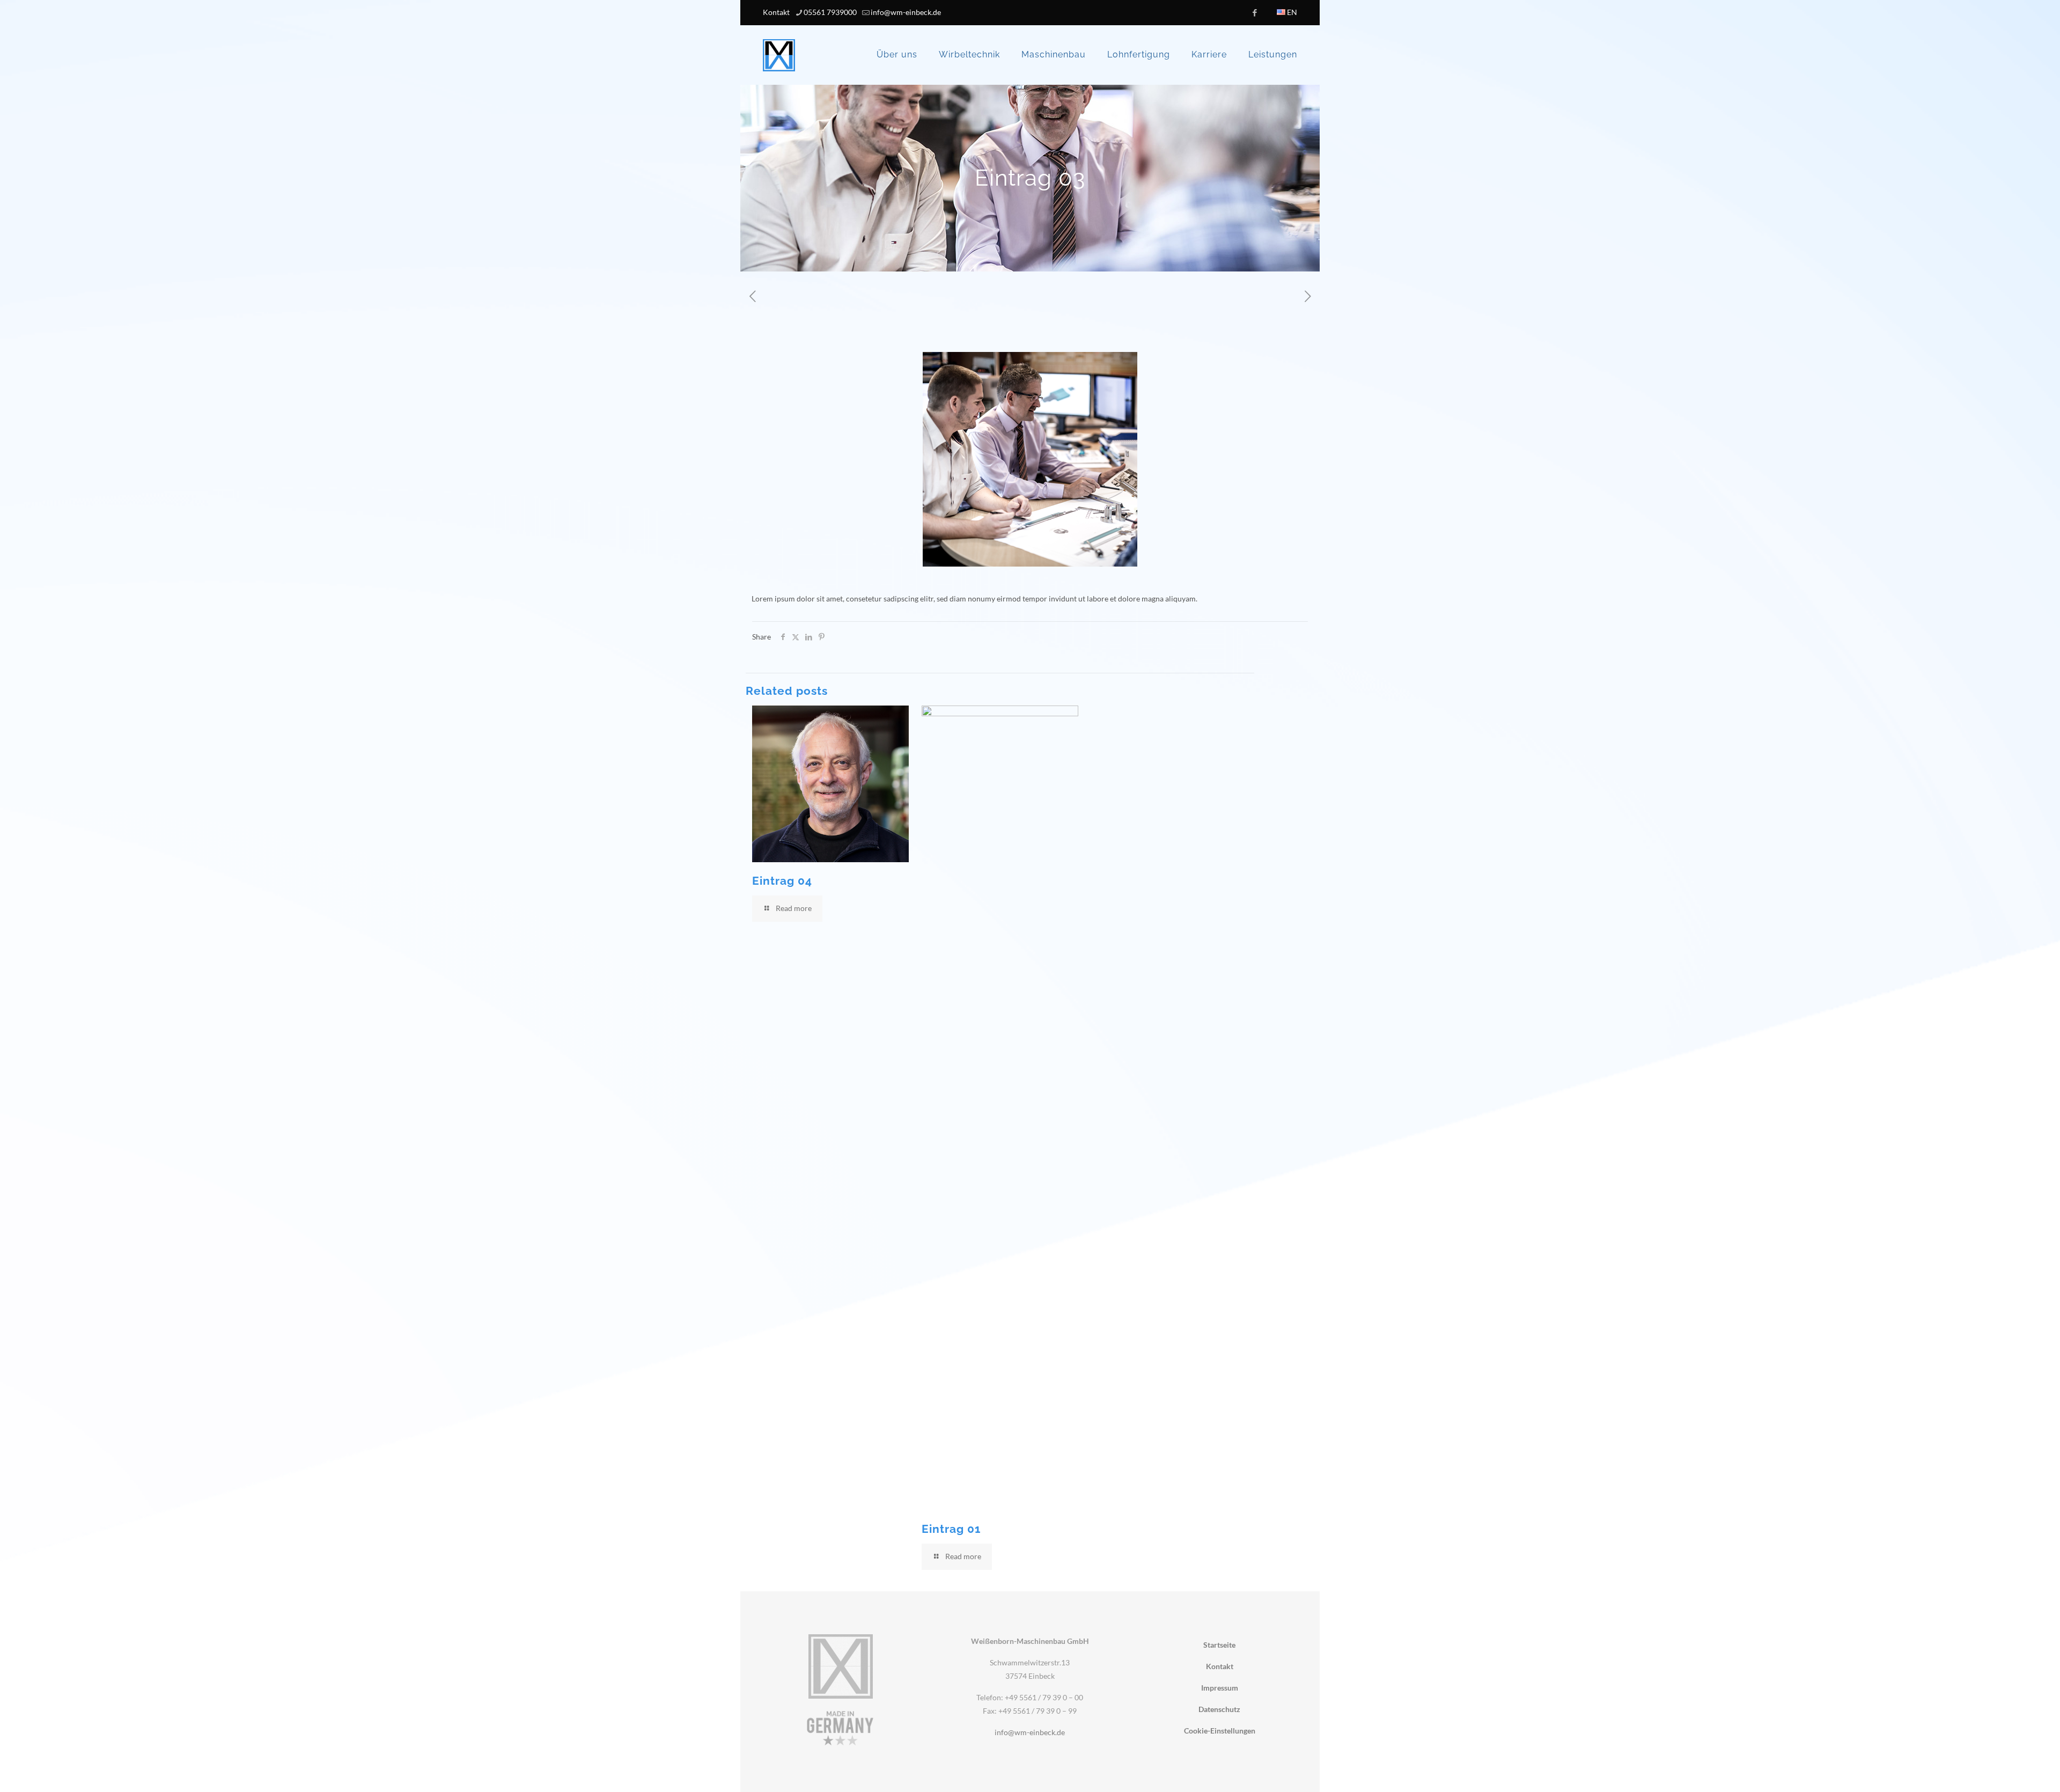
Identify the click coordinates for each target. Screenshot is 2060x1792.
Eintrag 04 (782, 881)
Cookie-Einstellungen (1220, 1731)
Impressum (1220, 1688)
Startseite (1219, 1645)
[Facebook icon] (1255, 12)
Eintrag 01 (951, 1529)
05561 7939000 (830, 12)
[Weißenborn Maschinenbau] (779, 55)
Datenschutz (1219, 1709)
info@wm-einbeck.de (906, 12)
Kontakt (776, 12)
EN (1291, 12)
